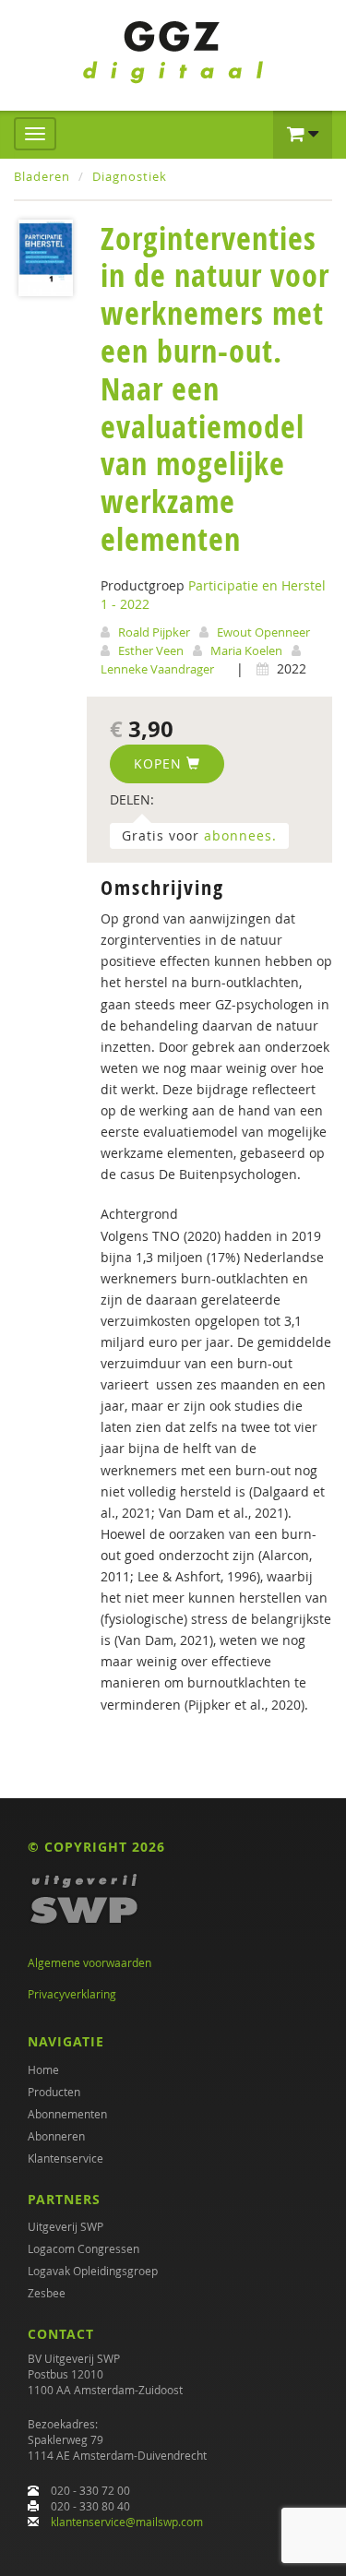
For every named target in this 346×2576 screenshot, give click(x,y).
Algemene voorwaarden (89, 1962)
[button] (303, 135)
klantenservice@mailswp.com (127, 2522)
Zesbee (47, 2293)
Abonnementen (67, 2114)
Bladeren (42, 176)
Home (43, 2069)
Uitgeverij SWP (66, 2226)
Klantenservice (66, 2158)
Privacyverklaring (72, 1994)
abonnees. (240, 835)
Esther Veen (151, 650)
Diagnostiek (130, 176)
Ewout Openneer (263, 632)
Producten (54, 2092)
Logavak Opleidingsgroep (93, 2271)
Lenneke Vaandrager (157, 669)
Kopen (160, 763)
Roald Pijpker (154, 632)
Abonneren (56, 2136)
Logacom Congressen (84, 2248)
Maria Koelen (246, 650)
